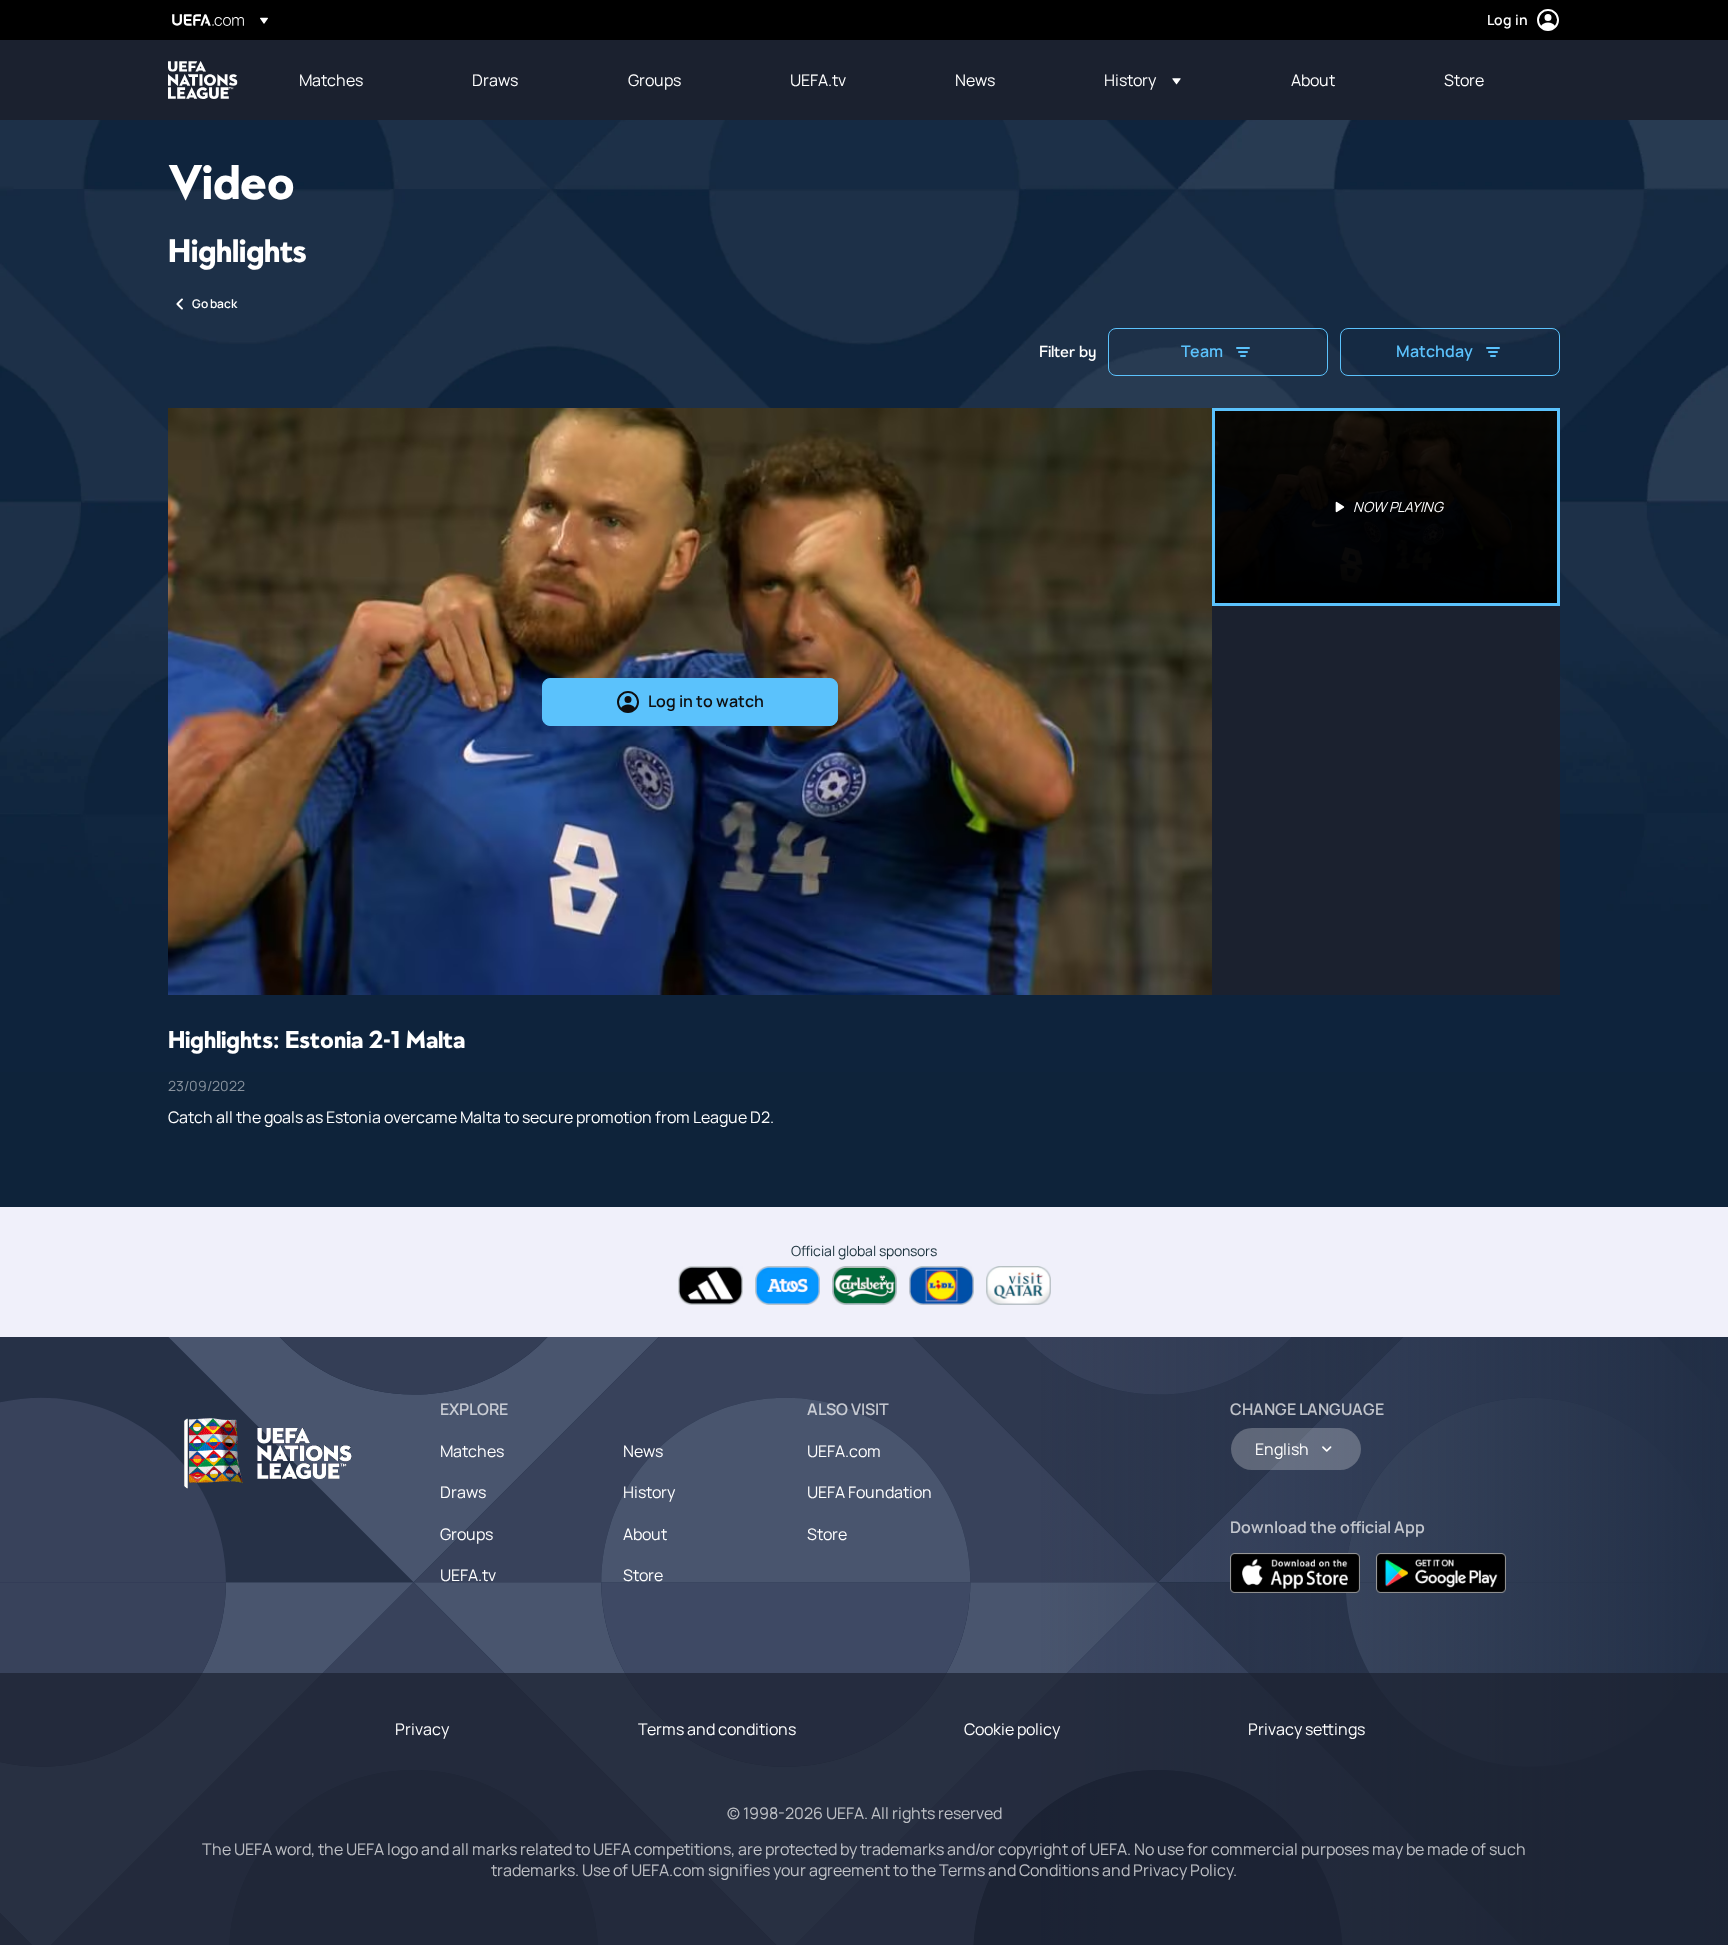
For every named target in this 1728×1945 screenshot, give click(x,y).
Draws (463, 1492)
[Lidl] (941, 1285)
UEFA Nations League (203, 80)
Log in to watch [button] (706, 701)
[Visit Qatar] (1018, 1285)
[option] (1386, 507)
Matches (472, 1451)
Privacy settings (1306, 1729)
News (643, 1451)
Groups (466, 1534)
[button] (1142, 80)
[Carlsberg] (864, 1285)
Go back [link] (214, 303)
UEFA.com (844, 1451)
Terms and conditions (717, 1729)
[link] (331, 80)
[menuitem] (360, 80)
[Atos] (787, 1285)
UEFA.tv (468, 1575)
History (649, 1492)
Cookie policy (1012, 1729)
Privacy (422, 1729)
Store (643, 1575)
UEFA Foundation (869, 1492)
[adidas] (710, 1285)
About (645, 1534)
